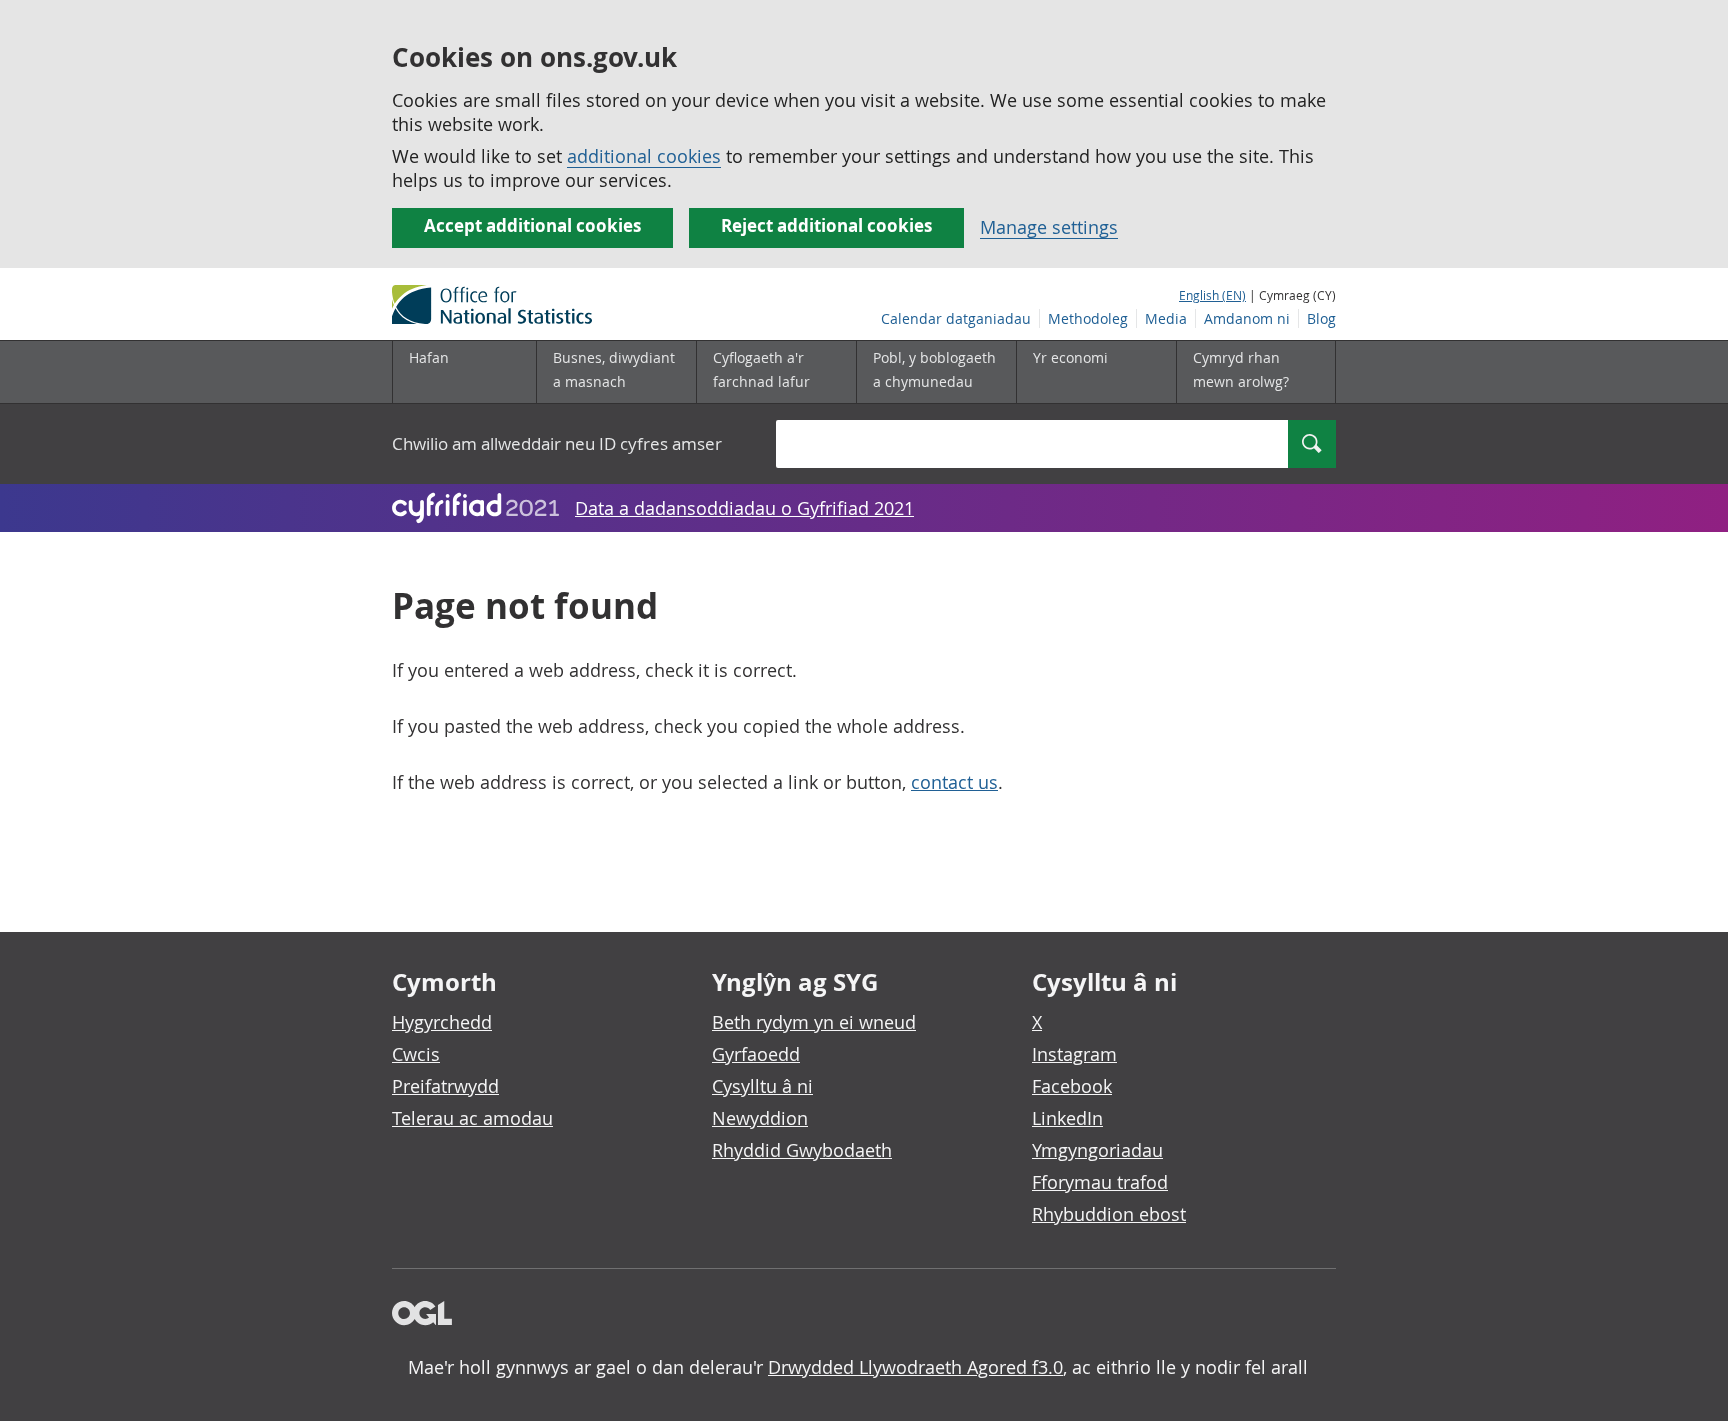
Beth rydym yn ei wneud (814, 1022)
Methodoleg (1088, 318)
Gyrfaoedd (756, 1054)
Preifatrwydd (445, 1086)
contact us (954, 782)
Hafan (429, 357)
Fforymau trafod (1100, 1182)
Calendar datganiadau (956, 318)
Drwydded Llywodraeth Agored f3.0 (915, 1367)
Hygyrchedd (442, 1022)
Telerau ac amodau (472, 1118)
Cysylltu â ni (762, 1086)
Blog (1321, 318)
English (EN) (1212, 295)
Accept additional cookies (532, 225)
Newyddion (760, 1118)
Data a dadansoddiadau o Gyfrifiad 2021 (744, 508)
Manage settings (1049, 227)
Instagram (1074, 1054)
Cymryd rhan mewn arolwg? (1241, 369)
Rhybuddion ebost (1109, 1214)
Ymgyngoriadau (1097, 1150)
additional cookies (644, 156)
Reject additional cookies (826, 225)
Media (1166, 318)
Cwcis (416, 1054)
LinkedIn (1067, 1118)
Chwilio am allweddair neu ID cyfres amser (557, 443)
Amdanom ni (1247, 318)
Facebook (1072, 1086)
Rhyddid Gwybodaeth (802, 1150)
